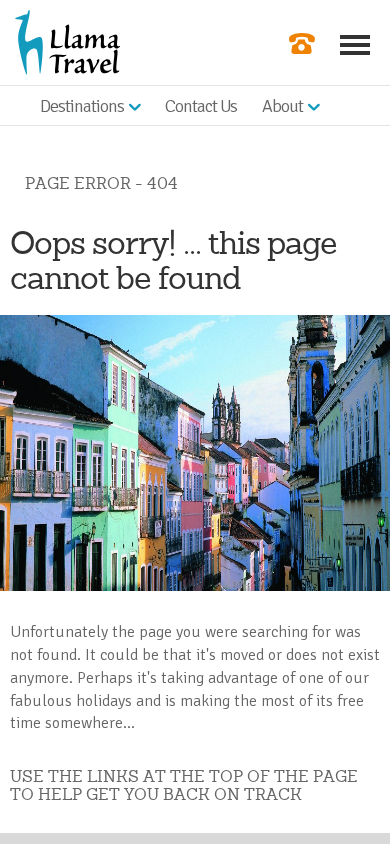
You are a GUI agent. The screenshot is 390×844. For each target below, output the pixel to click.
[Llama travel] (67, 41)
